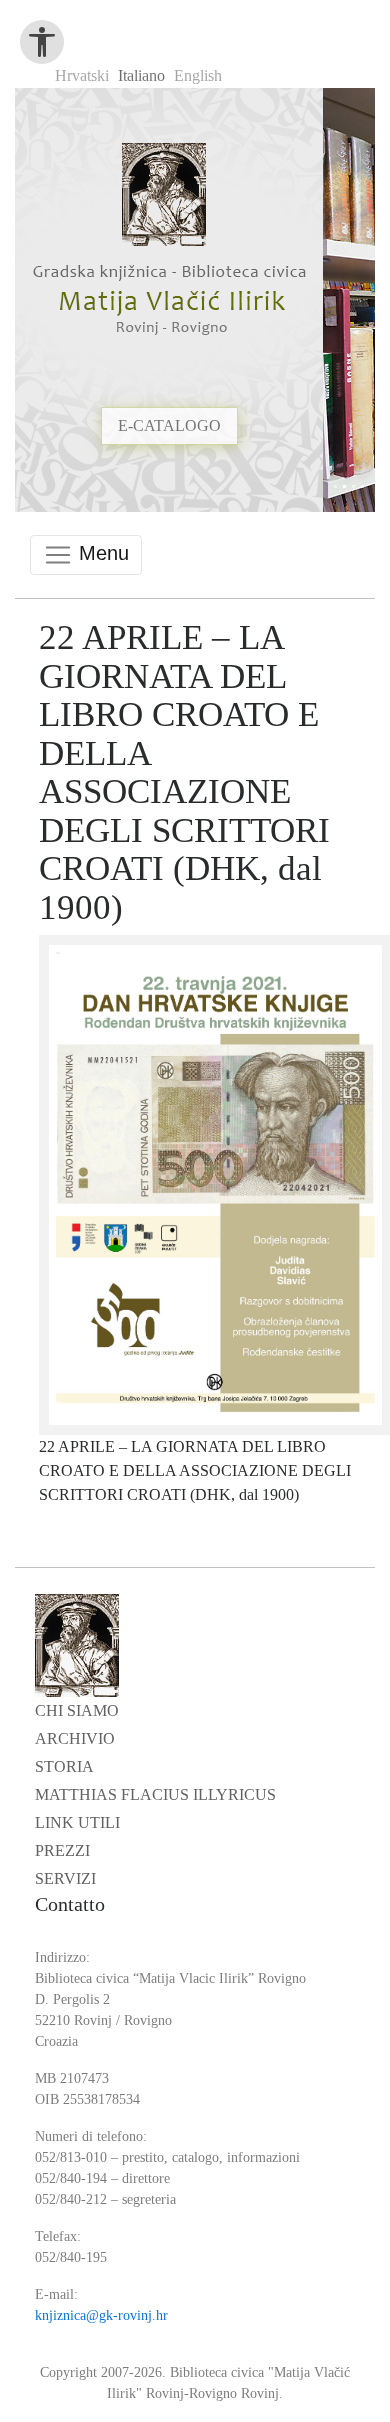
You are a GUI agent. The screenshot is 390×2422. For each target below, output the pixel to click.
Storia (64, 1766)
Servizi (65, 1878)
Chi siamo (77, 1710)
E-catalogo (169, 460)
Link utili (77, 1822)
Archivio (75, 1738)
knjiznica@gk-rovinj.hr (101, 2315)
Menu (101, 553)
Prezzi (62, 1850)
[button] (350, 291)
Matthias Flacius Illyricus (155, 1794)
